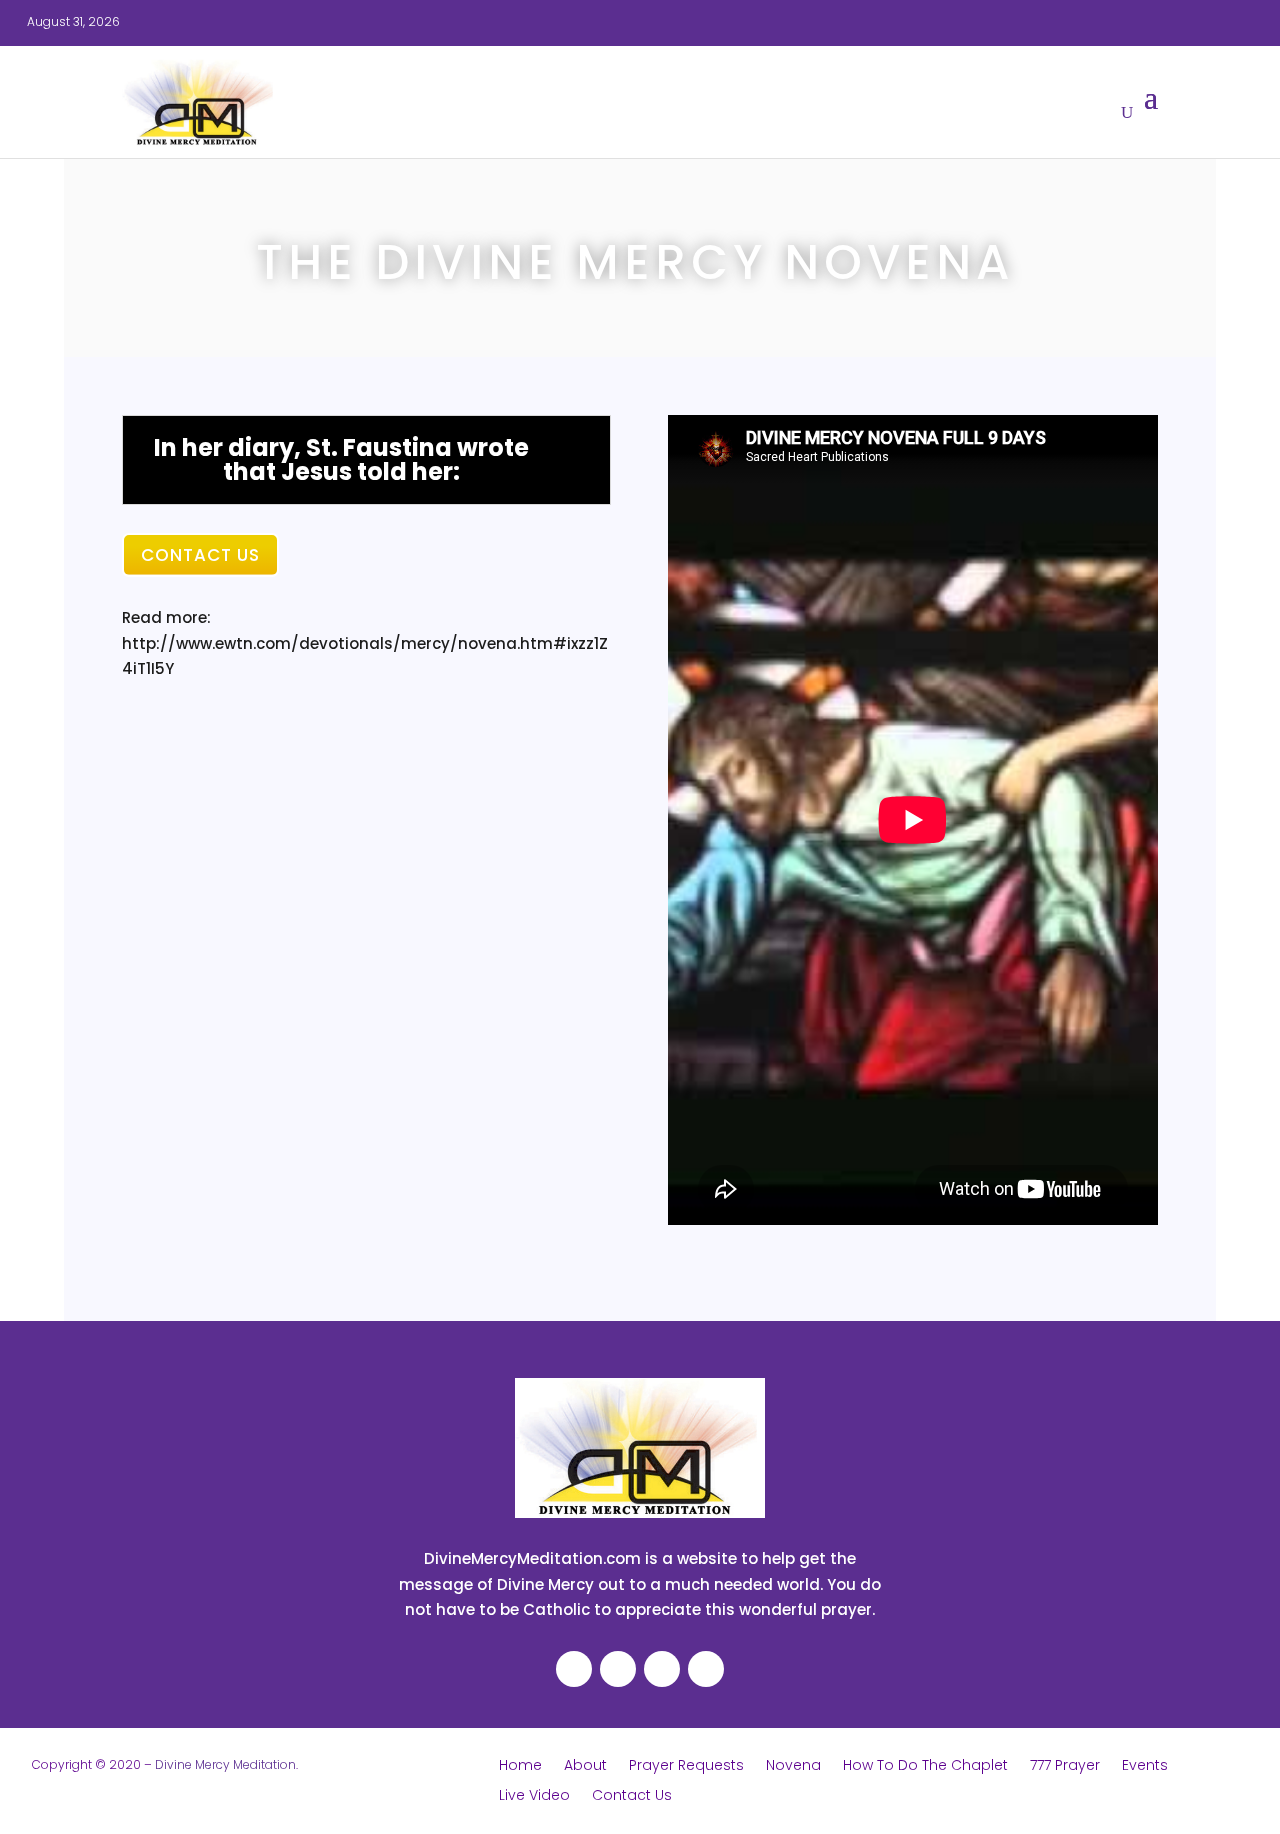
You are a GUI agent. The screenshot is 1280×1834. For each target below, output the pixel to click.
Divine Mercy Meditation (225, 1764)
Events (1145, 1766)
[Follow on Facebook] (976, 22)
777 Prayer (1065, 1766)
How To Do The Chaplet (925, 1766)
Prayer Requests (686, 1766)
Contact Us (200, 555)
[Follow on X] (1056, 22)
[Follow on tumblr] (1136, 22)
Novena (793, 1766)
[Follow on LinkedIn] (1096, 22)
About (585, 1766)
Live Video (534, 1796)
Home (520, 1766)
